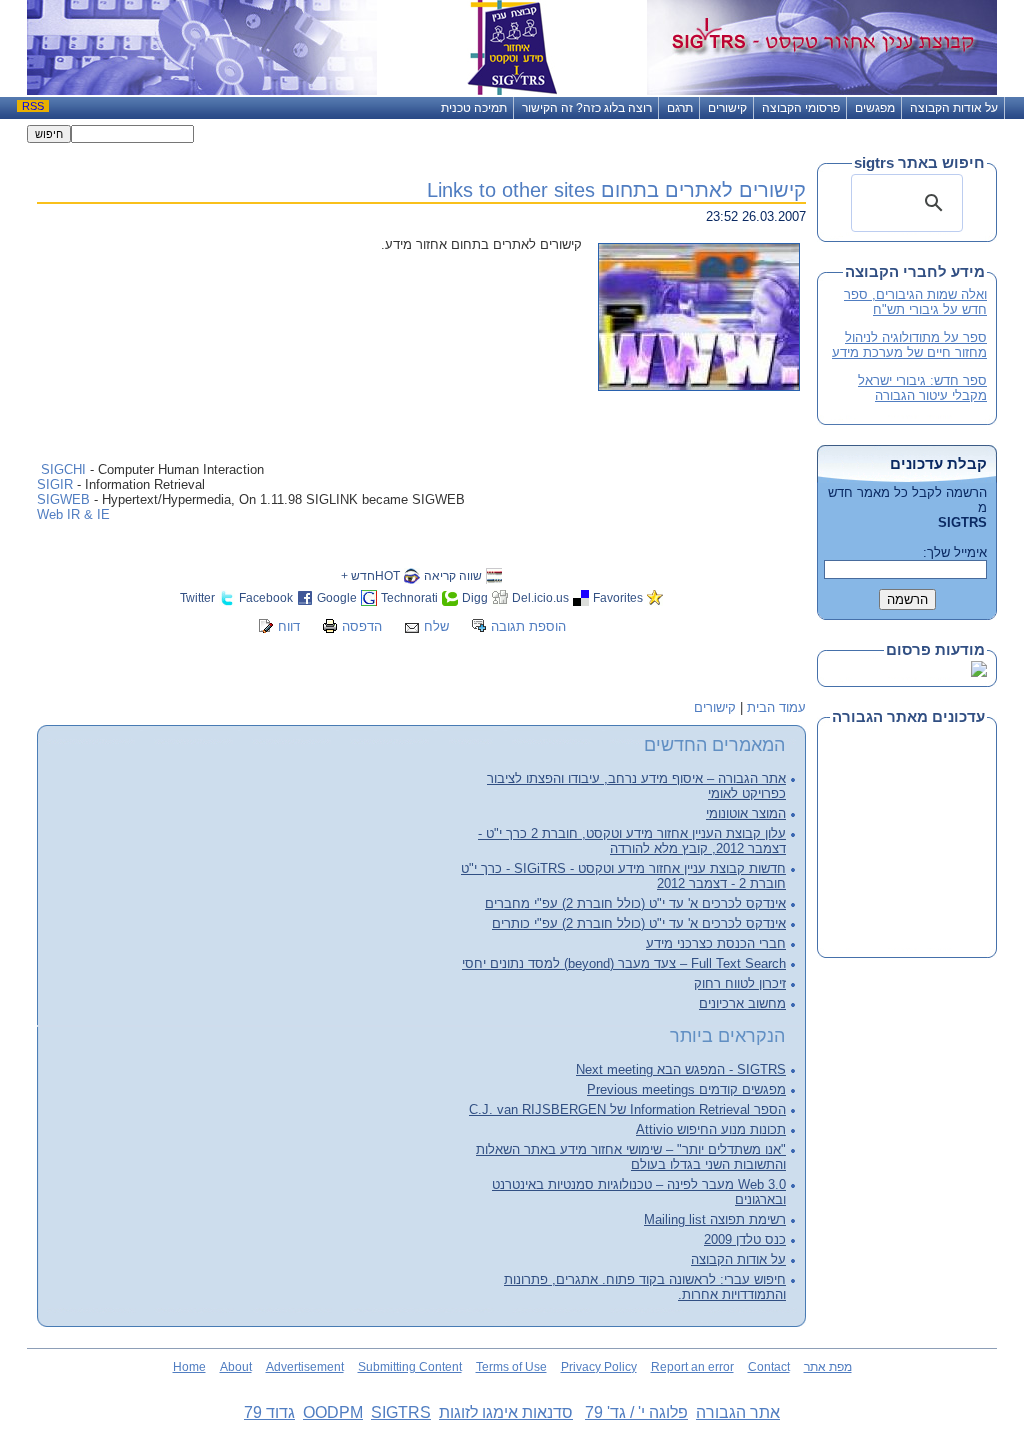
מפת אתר (828, 1367)
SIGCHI (63, 469)
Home (189, 1367)
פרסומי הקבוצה (801, 108)
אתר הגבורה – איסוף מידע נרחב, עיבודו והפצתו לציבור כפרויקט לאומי (636, 786)
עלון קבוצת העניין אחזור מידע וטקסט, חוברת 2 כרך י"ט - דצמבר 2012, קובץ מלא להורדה (632, 841)
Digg (475, 597)
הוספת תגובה (528, 626)
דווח (289, 626)
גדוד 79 (269, 1412)
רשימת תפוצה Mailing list (715, 1219)
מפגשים (875, 108)
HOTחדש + (370, 575)
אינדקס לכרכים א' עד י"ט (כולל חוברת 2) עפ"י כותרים (639, 923)
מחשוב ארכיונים (742, 1003)
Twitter (197, 597)
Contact (769, 1367)
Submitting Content (410, 1367)
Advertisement (305, 1367)
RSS (33, 106)
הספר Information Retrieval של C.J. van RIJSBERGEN (627, 1109)
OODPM (333, 1412)
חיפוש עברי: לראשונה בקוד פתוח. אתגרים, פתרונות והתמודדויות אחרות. (645, 1287)
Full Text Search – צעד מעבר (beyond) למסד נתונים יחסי (624, 963)
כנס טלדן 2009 (745, 1239)
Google (337, 597)
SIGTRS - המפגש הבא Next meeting (681, 1069)
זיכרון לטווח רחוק (740, 983)
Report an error (692, 1367)
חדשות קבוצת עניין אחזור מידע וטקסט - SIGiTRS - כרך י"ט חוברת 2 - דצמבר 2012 (623, 876)
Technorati (409, 597)
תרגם (680, 108)
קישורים (727, 108)
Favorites (618, 597)
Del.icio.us (540, 597)
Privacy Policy (599, 1367)
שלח (436, 626)
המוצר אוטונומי (746, 813)
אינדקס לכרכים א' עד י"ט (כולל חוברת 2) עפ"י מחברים (635, 903)
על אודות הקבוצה (954, 108)
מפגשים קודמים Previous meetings (686, 1089)
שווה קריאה (453, 575)
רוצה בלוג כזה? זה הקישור (587, 108)
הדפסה (362, 626)
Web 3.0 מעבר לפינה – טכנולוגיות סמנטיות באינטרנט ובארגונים (639, 1192)
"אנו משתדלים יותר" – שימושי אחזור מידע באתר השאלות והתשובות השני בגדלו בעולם (631, 1157)
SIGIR (57, 484)
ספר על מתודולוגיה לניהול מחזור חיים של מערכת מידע (909, 345)
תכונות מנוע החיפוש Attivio (711, 1129)
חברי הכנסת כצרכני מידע (716, 943)
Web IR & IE (73, 514)
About (236, 1367)
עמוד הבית (776, 707)
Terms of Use (511, 1367)
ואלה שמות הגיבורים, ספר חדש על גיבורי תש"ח (915, 302)
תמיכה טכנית (474, 108)
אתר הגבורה (738, 1412)
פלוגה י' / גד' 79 (636, 1412)
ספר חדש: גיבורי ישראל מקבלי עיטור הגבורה (922, 388)
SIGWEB (63, 499)
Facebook (266, 597)
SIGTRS (401, 1412)
